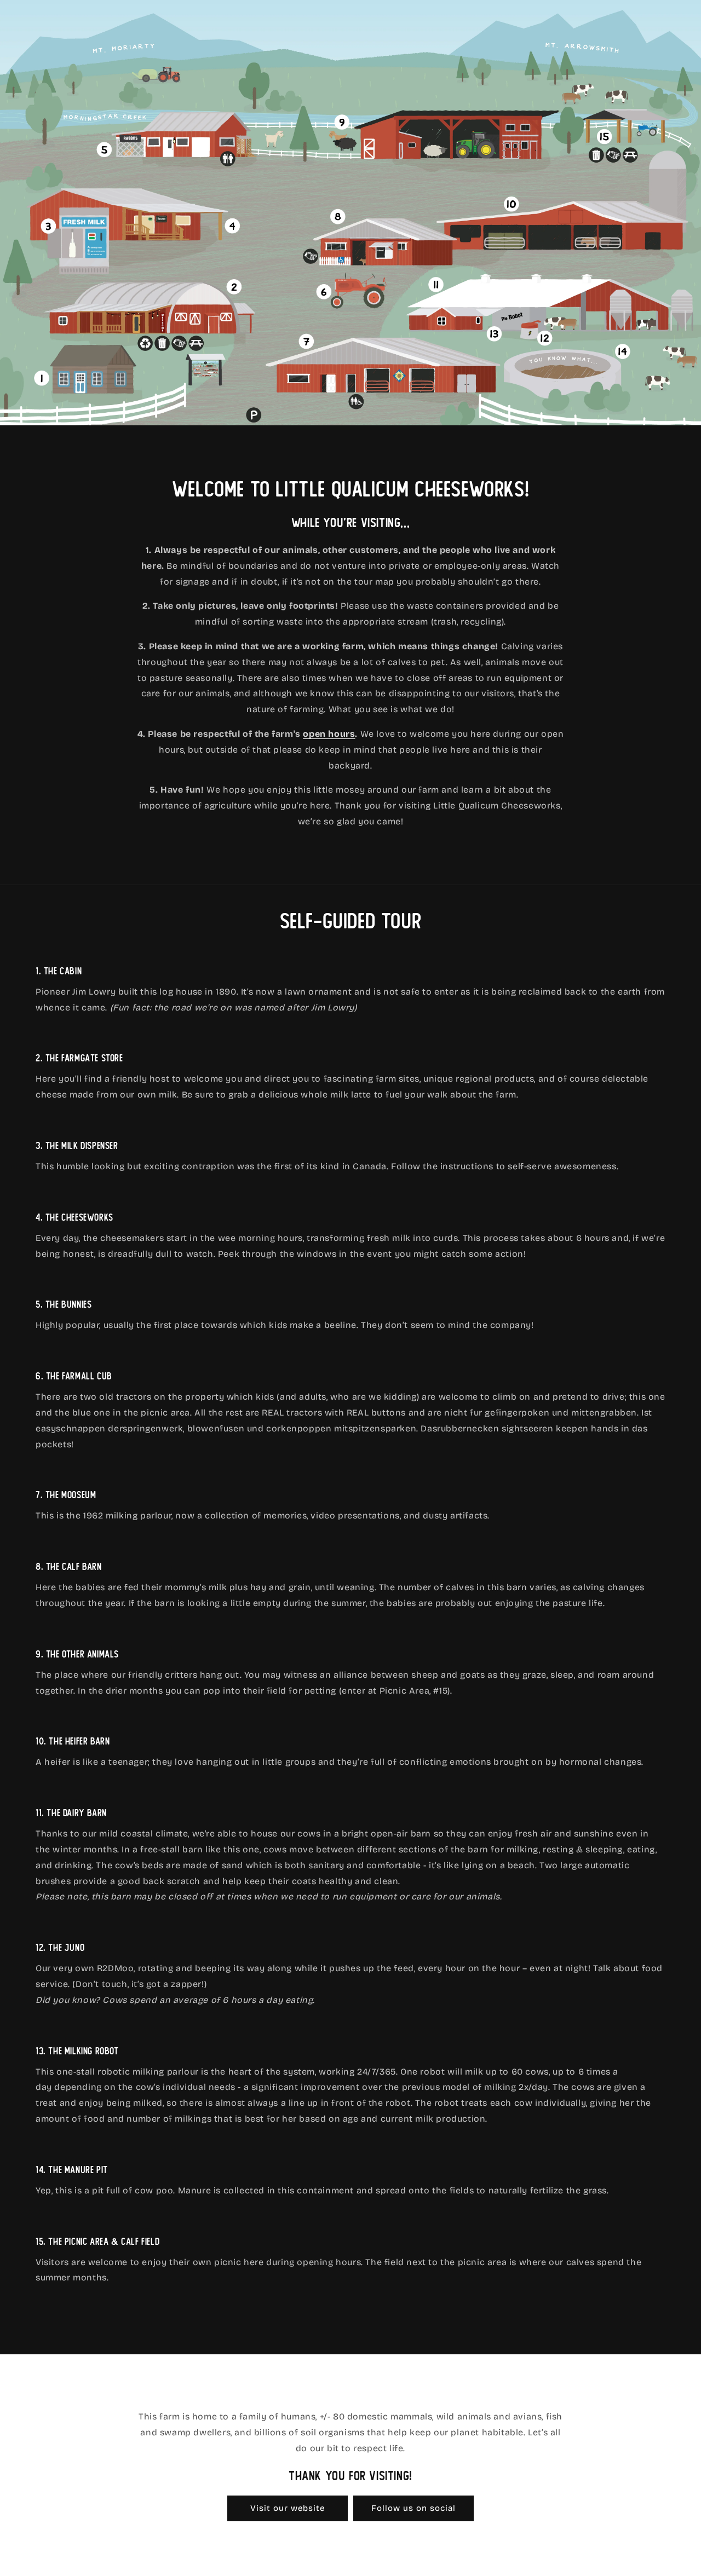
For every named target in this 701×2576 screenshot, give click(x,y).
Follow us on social (413, 2508)
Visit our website (288, 2508)
